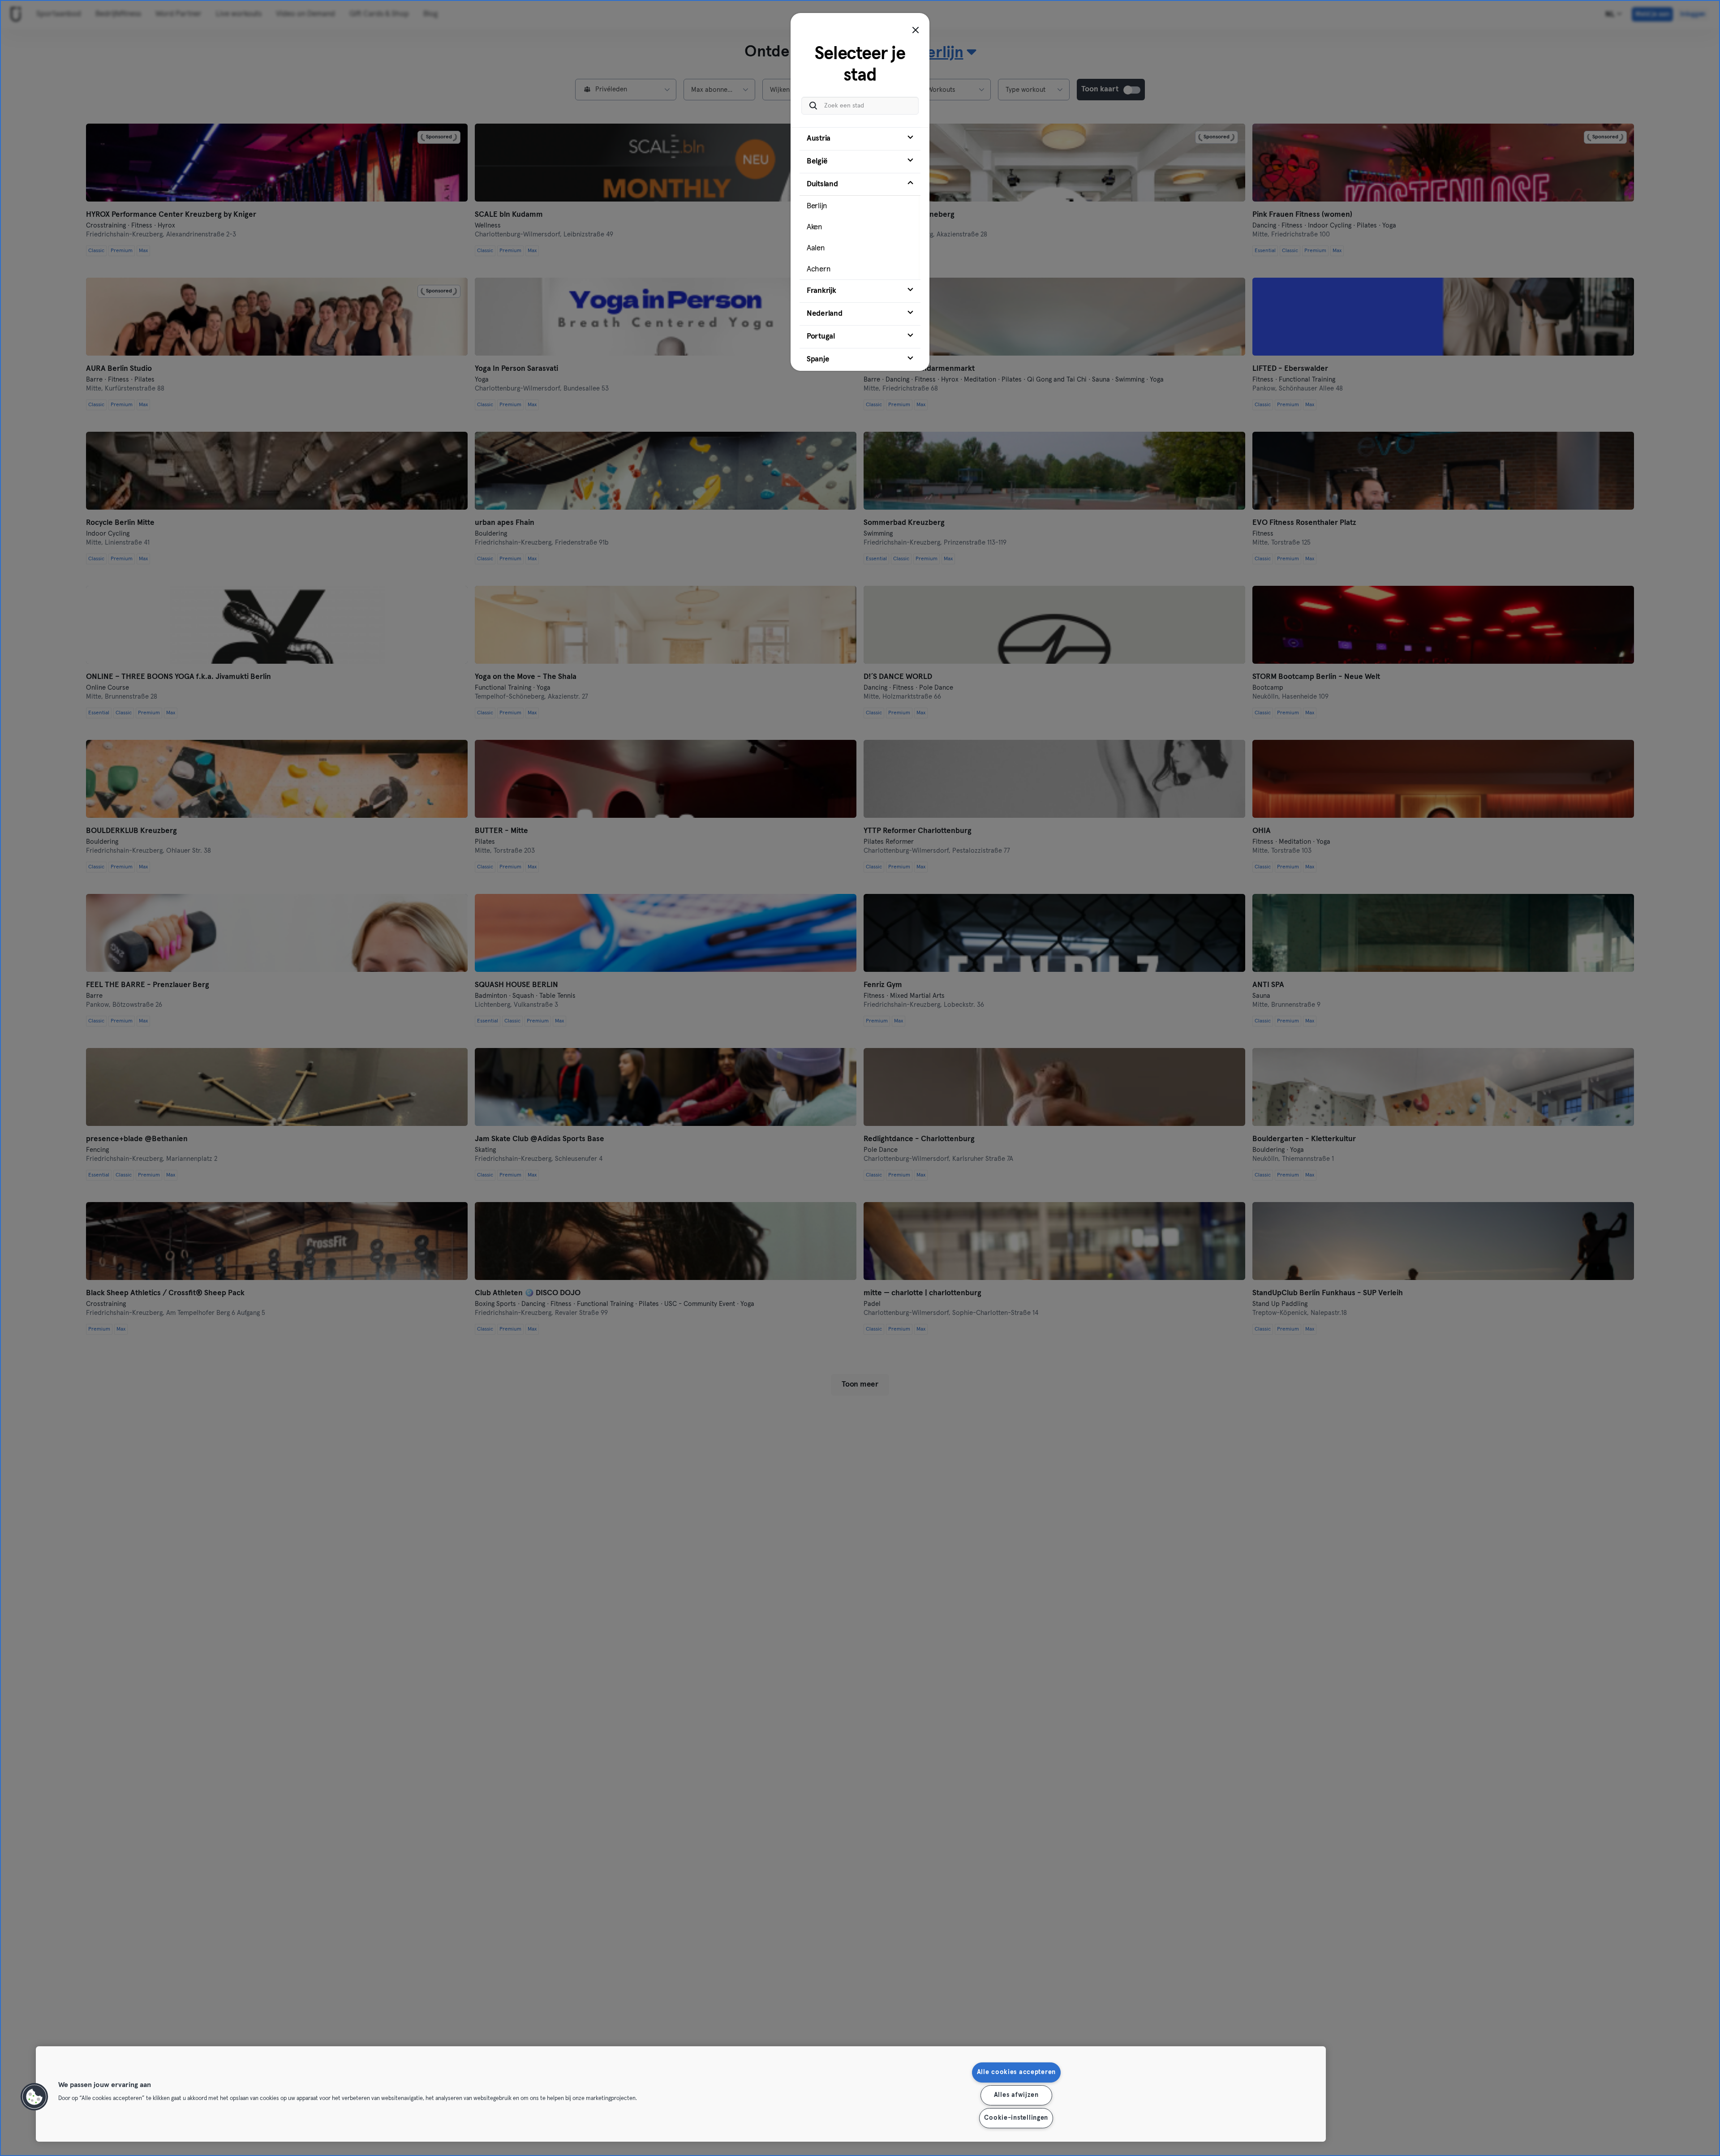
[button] (34, 2097)
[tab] (860, 139)
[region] (681, 2094)
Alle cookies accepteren (1017, 2072)
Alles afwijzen (1016, 2095)
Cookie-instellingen (1016, 2118)
